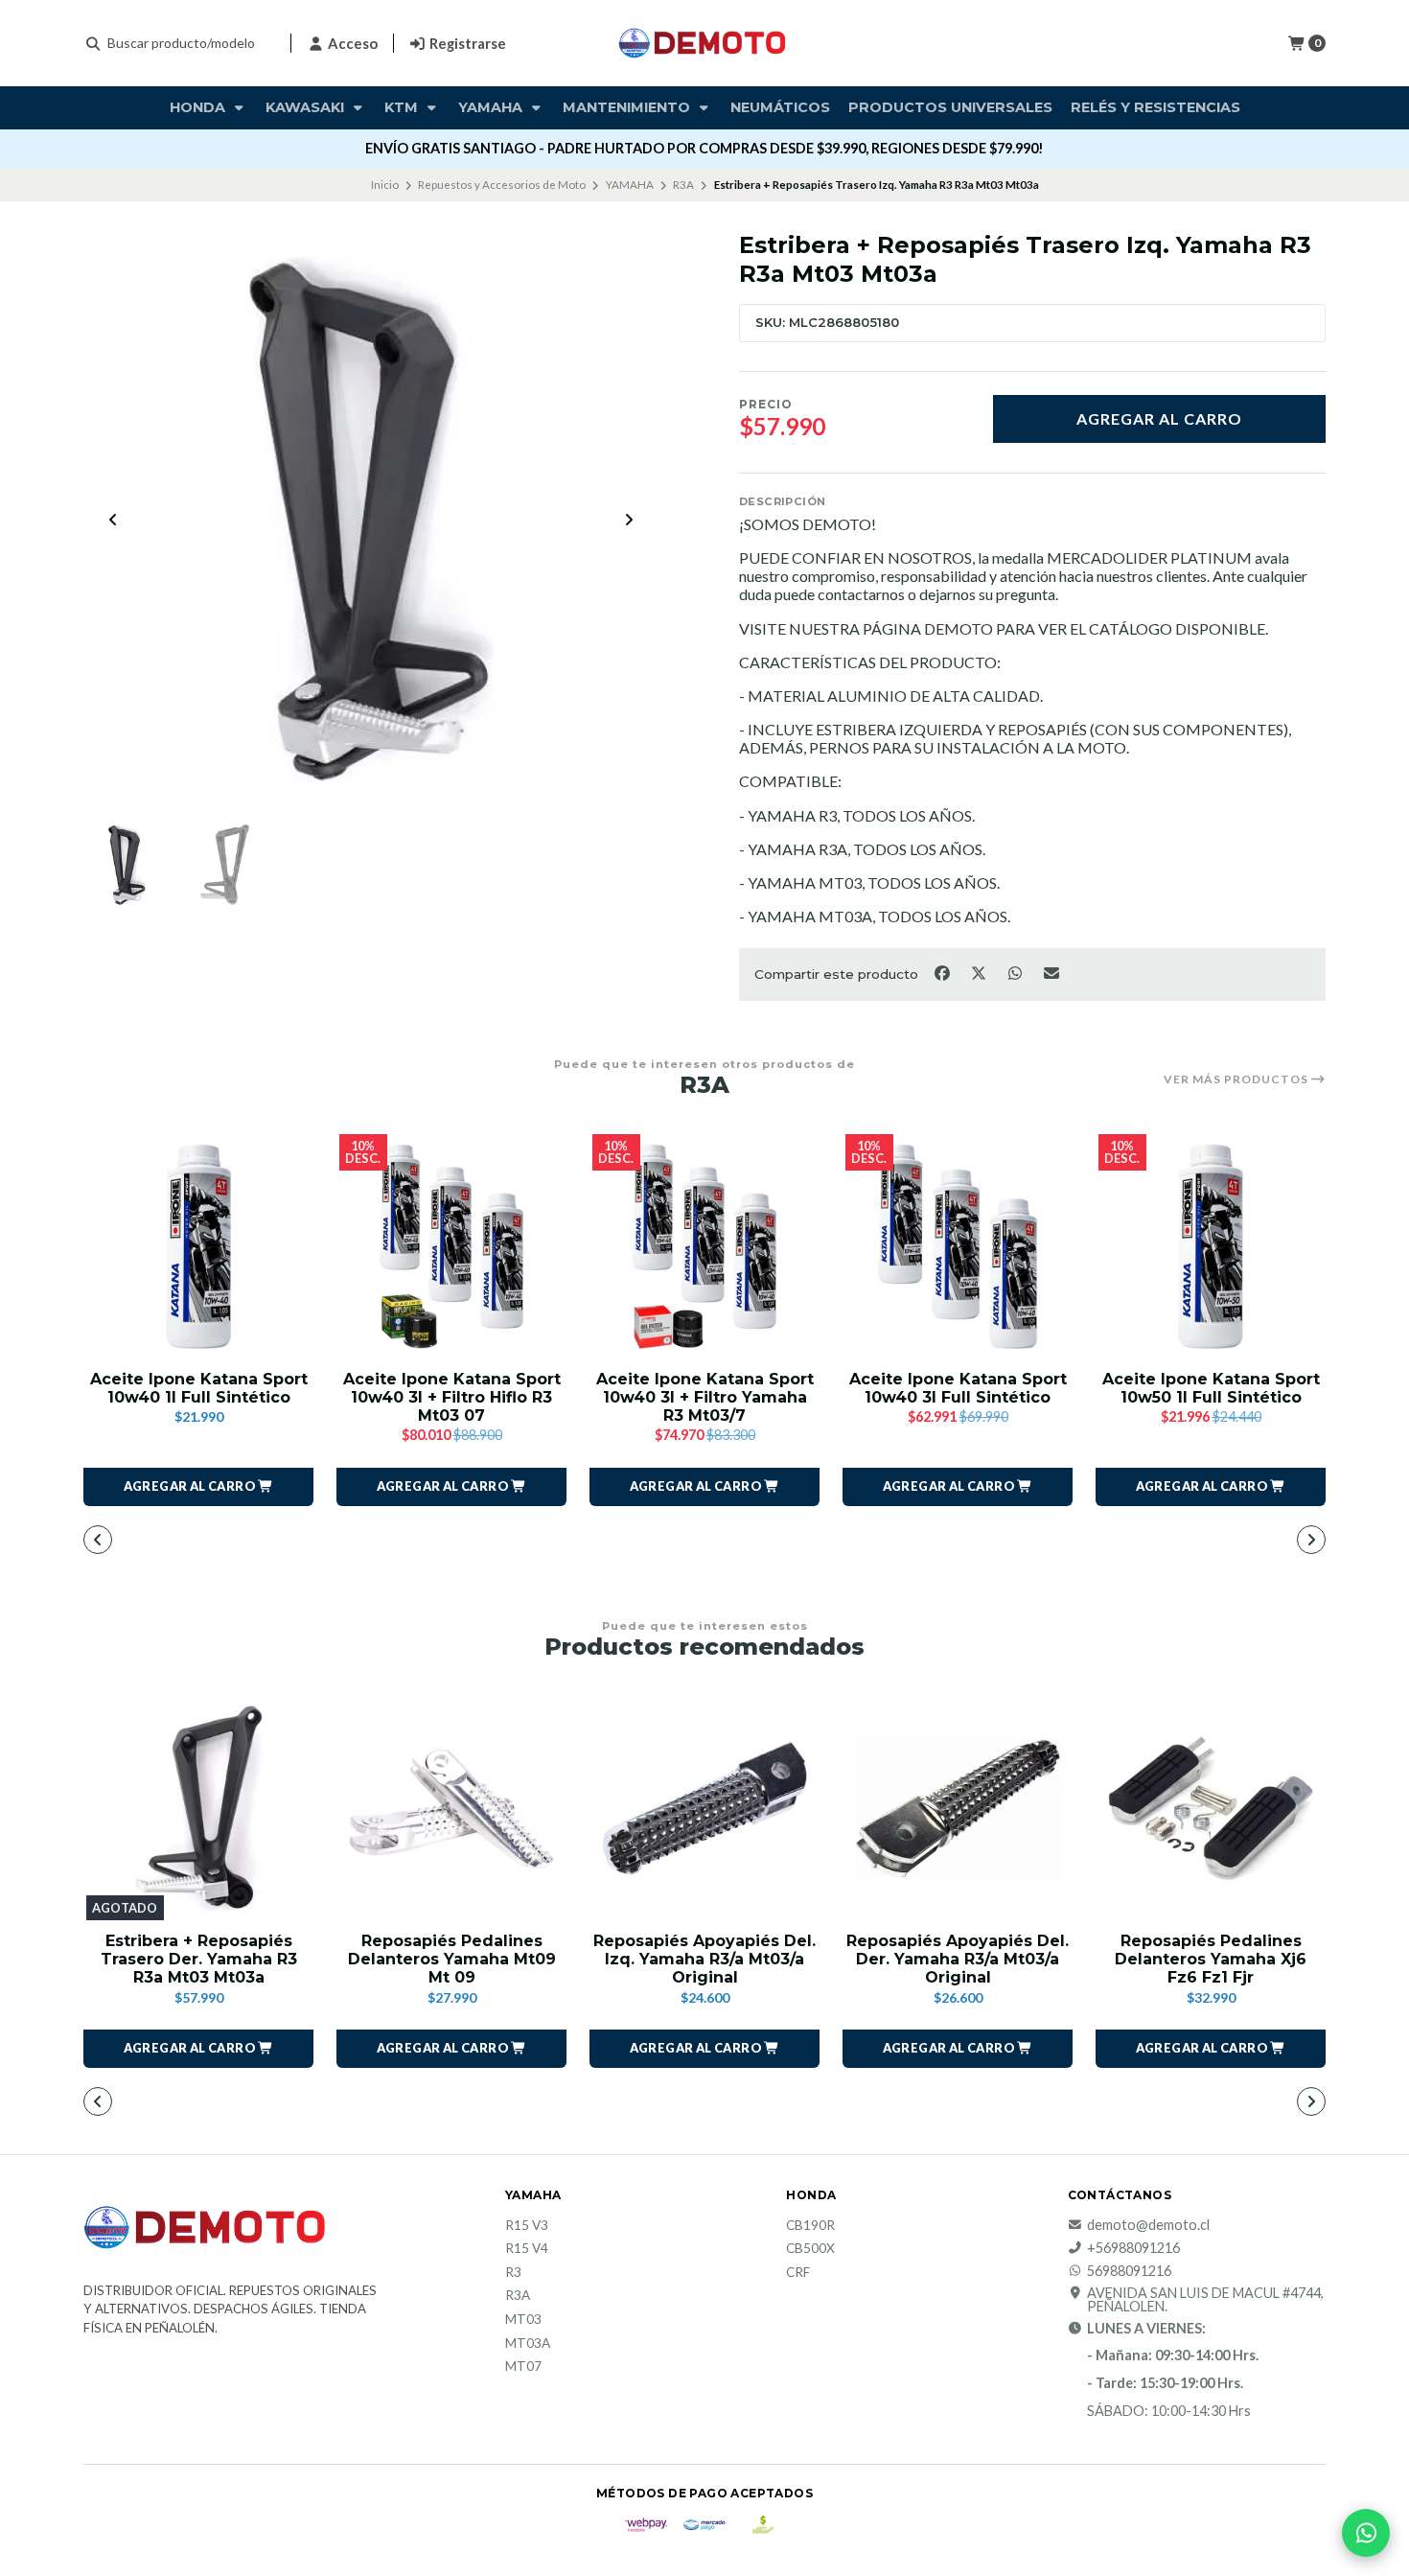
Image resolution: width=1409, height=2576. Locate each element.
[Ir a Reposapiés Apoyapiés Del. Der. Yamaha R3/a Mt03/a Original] (958, 1808)
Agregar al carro (1159, 418)
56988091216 (1129, 2271)
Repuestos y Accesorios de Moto (502, 185)
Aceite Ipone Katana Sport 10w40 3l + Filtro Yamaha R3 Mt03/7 (705, 1397)
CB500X (810, 2249)
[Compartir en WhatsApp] (1016, 972)
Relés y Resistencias (1155, 107)
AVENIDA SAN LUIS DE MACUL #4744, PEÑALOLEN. (1205, 2300)
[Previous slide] (113, 520)
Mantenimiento (628, 107)
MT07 (523, 2367)
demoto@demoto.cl (1148, 2225)
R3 (513, 2273)
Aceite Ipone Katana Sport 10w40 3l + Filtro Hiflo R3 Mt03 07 (452, 1397)
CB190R (810, 2226)
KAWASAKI (307, 107)
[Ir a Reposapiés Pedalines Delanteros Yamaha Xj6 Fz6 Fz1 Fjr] (1211, 1808)
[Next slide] (629, 520)
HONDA (199, 107)
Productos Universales (950, 107)
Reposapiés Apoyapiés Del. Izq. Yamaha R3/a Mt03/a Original (704, 1959)
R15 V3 (527, 2226)
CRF (798, 2273)
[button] (198, 1487)
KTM (403, 107)
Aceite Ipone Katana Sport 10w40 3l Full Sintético (958, 1388)
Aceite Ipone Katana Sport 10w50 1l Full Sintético (1211, 1388)
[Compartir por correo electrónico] (1052, 972)
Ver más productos (1237, 1079)
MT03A (528, 2344)
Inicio (385, 185)
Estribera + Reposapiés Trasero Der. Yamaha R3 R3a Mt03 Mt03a (199, 1959)
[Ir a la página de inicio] (704, 43)
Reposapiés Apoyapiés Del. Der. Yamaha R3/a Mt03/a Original (958, 1959)
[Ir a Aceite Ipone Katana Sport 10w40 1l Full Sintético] (198, 1246)
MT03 (523, 2320)
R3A (683, 185)
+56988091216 (1133, 2248)
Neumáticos (780, 107)
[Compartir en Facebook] (943, 972)
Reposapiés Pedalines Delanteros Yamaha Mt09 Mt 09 (452, 1959)
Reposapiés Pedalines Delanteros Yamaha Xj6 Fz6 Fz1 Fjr (1211, 1959)
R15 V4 (527, 2249)
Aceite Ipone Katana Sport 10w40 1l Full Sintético (199, 1388)
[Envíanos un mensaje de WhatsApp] (1366, 2533)
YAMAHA (630, 185)
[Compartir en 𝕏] (980, 972)
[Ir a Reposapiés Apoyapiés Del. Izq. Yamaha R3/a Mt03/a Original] (704, 1808)
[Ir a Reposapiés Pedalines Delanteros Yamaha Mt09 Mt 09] (451, 1808)
